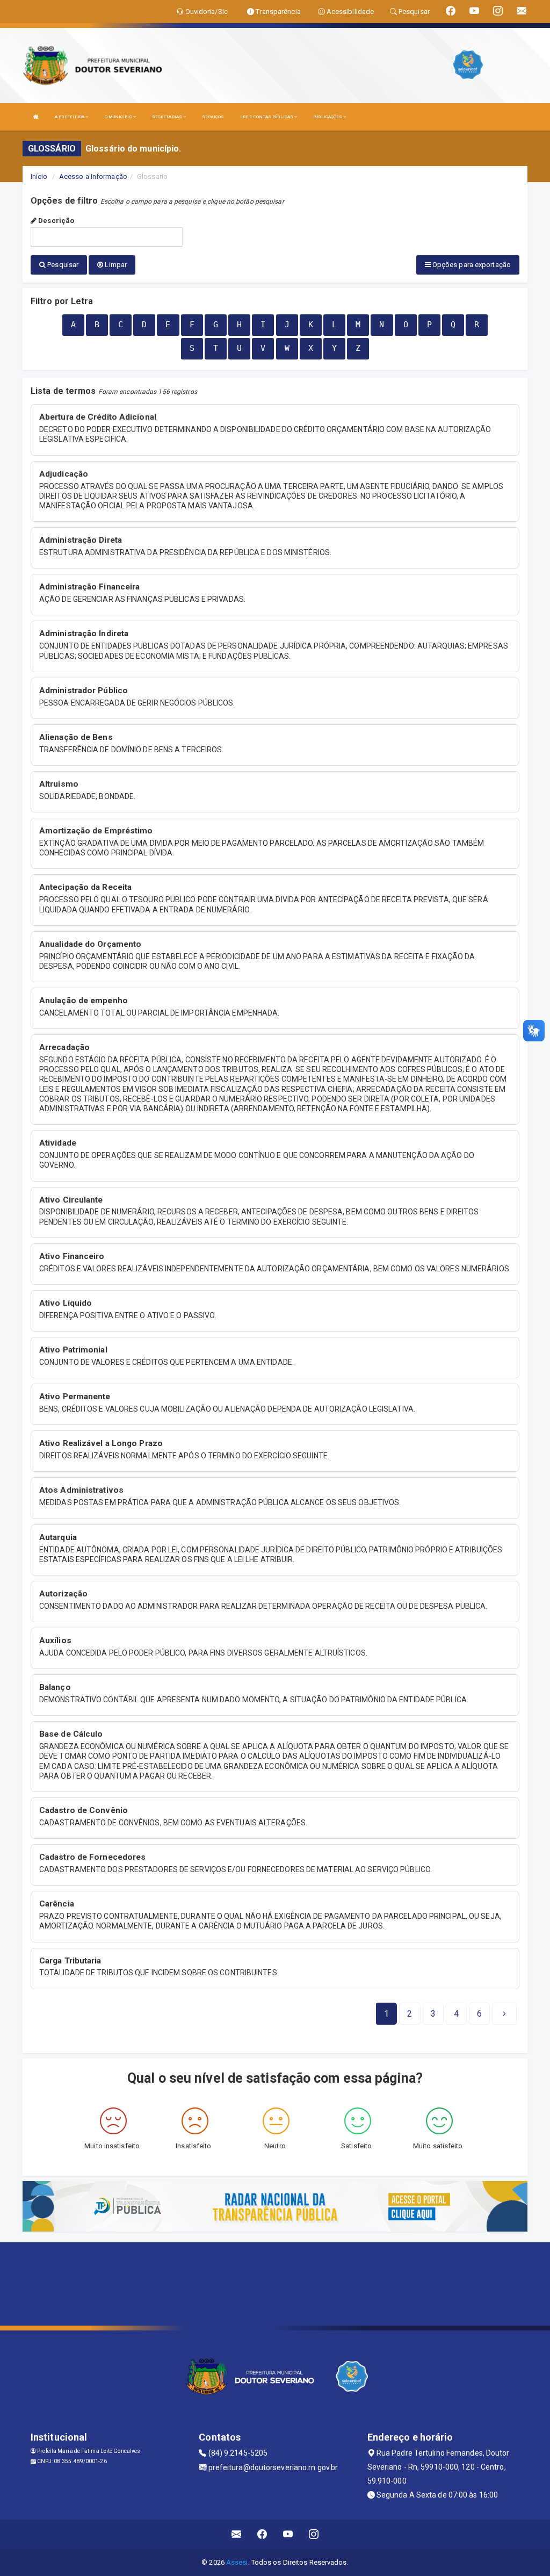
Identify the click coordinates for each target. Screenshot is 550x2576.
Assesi (237, 2562)
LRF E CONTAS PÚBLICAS (267, 117)
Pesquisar (62, 265)
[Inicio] (36, 117)
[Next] (504, 2014)
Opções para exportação (471, 265)
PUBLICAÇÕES (328, 117)
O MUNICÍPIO (119, 117)
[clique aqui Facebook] (262, 2534)
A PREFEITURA (70, 117)
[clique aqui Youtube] (288, 2534)
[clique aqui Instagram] (314, 2534)
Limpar (115, 265)
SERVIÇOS (213, 117)
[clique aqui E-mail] (237, 2534)
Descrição (55, 221)
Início (39, 177)
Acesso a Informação (93, 177)
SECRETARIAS (168, 117)
